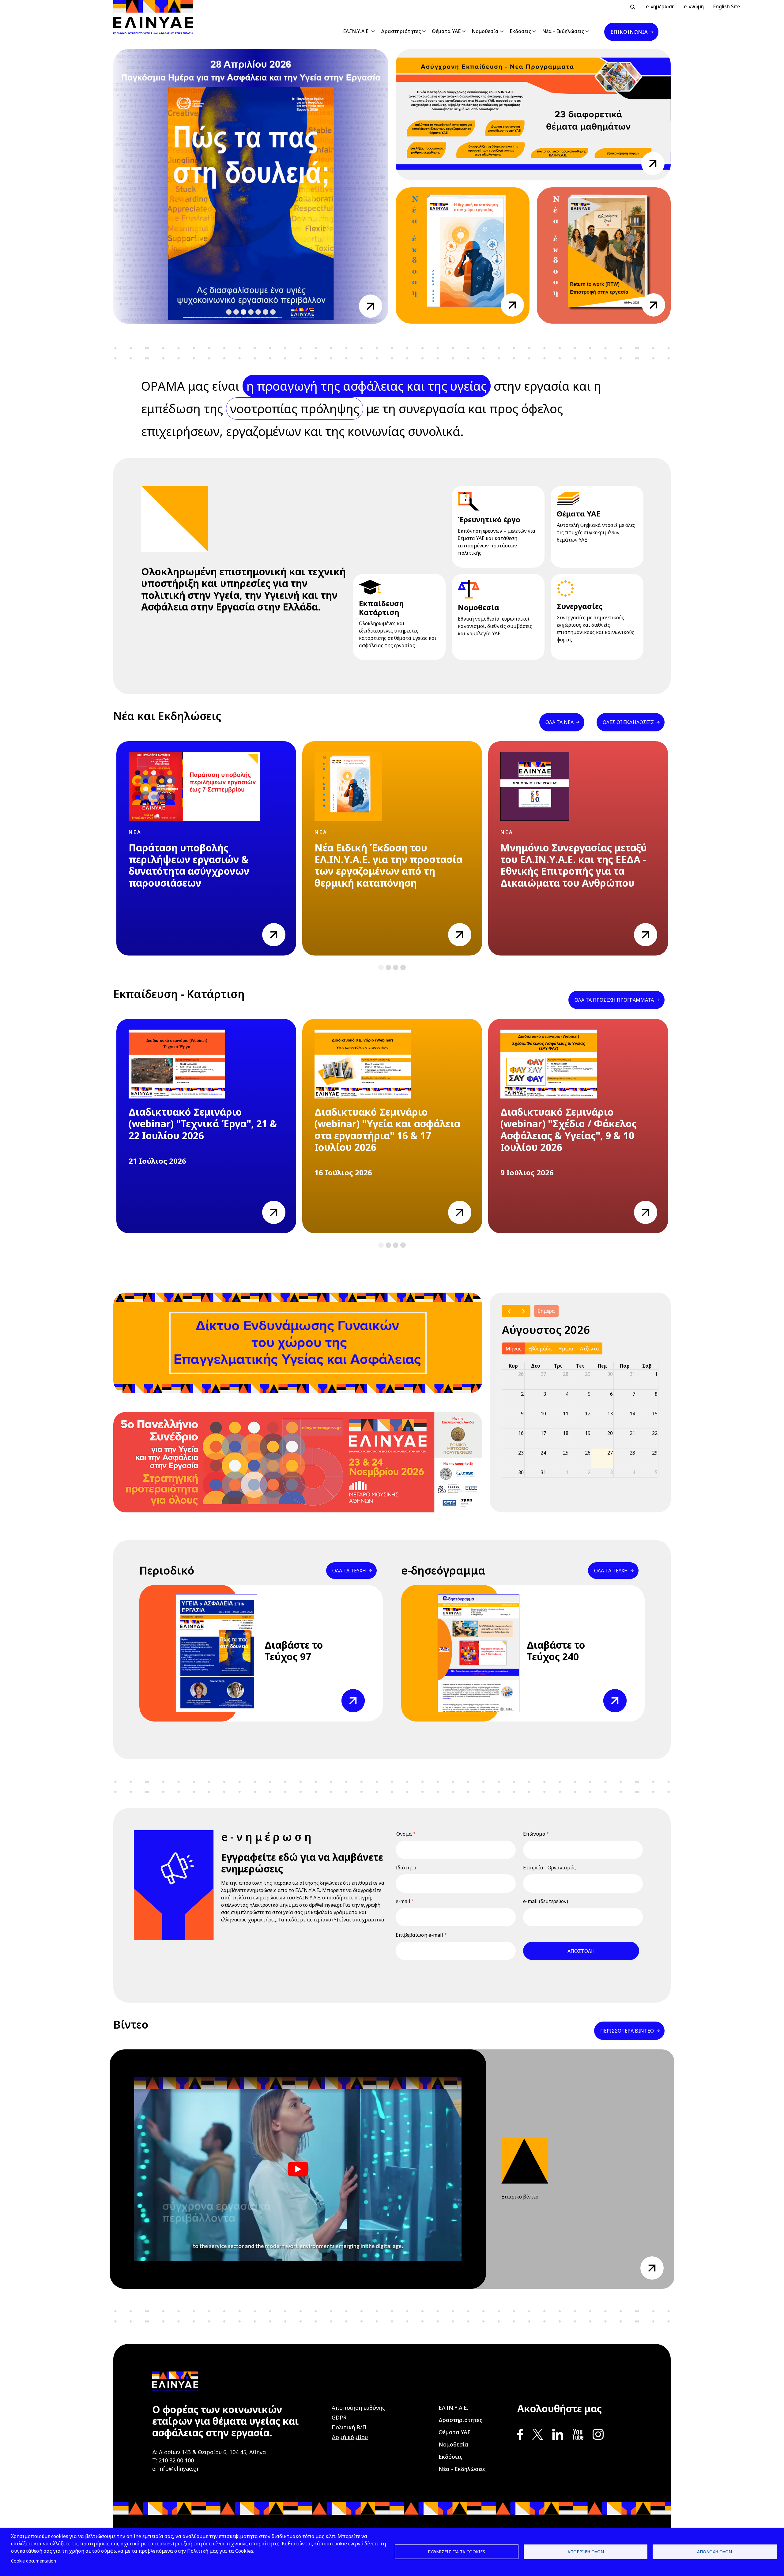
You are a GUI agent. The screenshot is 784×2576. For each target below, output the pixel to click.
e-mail (403, 1901)
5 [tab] (258, 312)
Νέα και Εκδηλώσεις (167, 716)
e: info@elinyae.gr (176, 2469)
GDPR (339, 2417)
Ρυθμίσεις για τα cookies (456, 2552)
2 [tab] (236, 312)
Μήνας (514, 1349)
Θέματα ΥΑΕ (446, 31)
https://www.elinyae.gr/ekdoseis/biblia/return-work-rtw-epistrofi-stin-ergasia (654, 305)
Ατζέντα (590, 1349)
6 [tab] (266, 312)
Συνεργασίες (580, 606)
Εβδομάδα (540, 1349)
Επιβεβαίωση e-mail (419, 1935)
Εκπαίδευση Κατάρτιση (381, 608)
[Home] (156, 17)
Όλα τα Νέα (560, 722)
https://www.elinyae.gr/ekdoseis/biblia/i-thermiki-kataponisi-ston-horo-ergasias (512, 305)
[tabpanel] (206, 848)
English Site (727, 6)
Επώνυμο (534, 1834)
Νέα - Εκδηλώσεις (563, 31)
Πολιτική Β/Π (349, 2427)
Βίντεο (131, 2024)
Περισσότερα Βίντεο (627, 2031)
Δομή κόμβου (350, 2437)
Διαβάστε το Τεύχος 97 (294, 1651)
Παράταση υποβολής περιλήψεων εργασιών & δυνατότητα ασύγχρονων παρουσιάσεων (189, 866)
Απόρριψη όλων (586, 2552)
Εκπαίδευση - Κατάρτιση (179, 994)
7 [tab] (273, 312)
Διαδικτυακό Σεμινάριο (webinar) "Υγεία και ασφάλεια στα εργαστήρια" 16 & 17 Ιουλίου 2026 (387, 1130)
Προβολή (352, 1693)
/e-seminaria (653, 159)
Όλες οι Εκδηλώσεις (628, 722)
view (268, 927)
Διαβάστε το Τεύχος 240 (556, 1651)
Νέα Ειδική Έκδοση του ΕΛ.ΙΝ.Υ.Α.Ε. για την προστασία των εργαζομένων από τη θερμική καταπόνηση (388, 866)
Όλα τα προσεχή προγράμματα (614, 1000)
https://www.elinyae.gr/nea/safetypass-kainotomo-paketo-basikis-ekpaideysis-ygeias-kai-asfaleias (371, 306)
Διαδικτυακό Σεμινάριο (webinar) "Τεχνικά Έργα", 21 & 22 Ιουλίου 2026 (203, 1124)
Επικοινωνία (629, 32)
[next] (523, 1311)
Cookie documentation (34, 2561)
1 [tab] (229, 312)
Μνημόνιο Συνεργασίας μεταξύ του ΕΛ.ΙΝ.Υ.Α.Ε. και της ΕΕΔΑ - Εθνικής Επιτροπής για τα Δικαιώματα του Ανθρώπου (574, 866)
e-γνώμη (694, 6)
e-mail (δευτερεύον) (546, 1901)
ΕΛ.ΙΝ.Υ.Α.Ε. (356, 31)
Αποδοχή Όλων (714, 2552)
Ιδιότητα (406, 1868)
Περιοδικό (167, 1570)
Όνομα (404, 1834)
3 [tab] (244, 312)
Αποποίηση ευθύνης (358, 2408)
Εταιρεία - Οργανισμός (549, 1868)
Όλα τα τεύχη (349, 1571)
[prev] (509, 1311)
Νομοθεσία (485, 31)
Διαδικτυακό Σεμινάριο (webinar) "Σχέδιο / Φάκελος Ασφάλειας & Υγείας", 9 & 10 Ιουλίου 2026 (569, 1130)
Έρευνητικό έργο (489, 519)
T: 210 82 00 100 (173, 2460)
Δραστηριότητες (401, 31)
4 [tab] (251, 312)
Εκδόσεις (520, 31)
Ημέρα (566, 1349)
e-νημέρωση (660, 6)
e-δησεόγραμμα (443, 1570)
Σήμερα (546, 1311)
